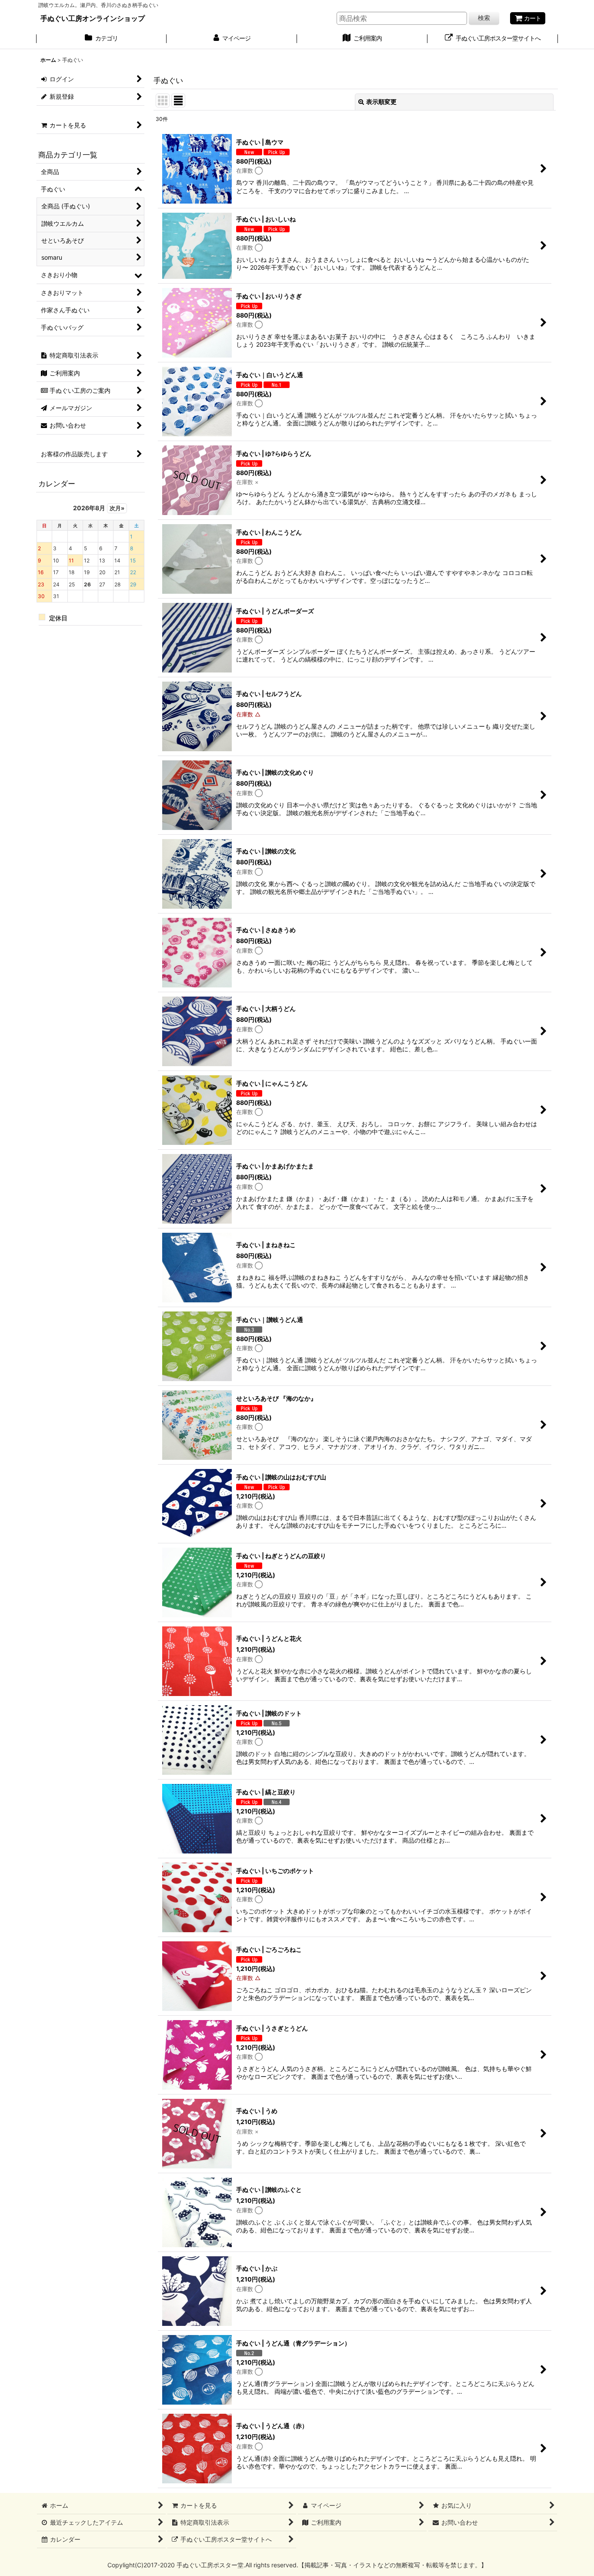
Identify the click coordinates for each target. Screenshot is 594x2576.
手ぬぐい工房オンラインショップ (93, 18)
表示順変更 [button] (381, 102)
